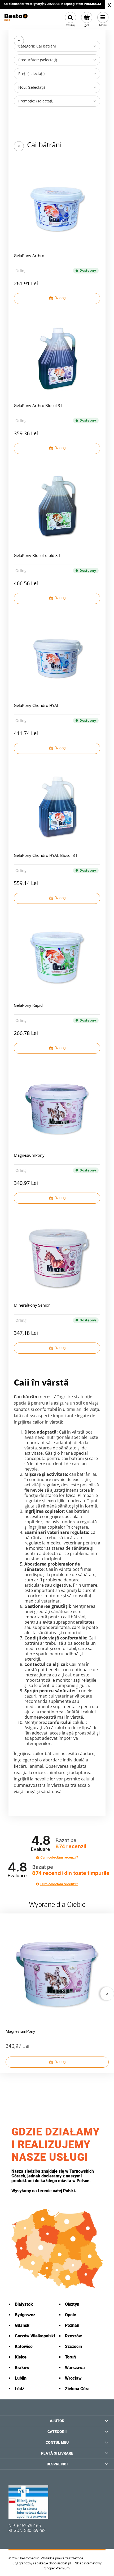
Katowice (24, 2346)
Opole (71, 2315)
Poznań (72, 2325)
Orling (21, 271)
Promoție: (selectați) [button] (36, 101)
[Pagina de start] (16, 20)
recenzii (71, 1873)
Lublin (21, 2378)
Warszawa (75, 2368)
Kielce (21, 2357)
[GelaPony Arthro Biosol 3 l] (57, 358)
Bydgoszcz (25, 2315)
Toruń (70, 2357)
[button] (38, 1858)
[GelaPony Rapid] (57, 957)
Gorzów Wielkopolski (35, 2336)
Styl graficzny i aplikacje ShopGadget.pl (42, 2563)
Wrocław (73, 2378)
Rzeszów (73, 2336)
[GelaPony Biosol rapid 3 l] (57, 508)
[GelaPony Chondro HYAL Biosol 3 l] (57, 807)
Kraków (22, 2368)
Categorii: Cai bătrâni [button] (37, 46)
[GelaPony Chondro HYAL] (57, 658)
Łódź (19, 2389)
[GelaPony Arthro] (57, 208)
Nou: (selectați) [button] (32, 87)
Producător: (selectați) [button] (38, 60)
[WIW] (28, 2502)
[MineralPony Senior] (57, 1257)
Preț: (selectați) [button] (31, 74)
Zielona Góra (77, 2389)
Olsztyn (72, 2304)
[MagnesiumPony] (57, 1107)
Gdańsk (22, 2325)
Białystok (24, 2304)
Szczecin (73, 2346)
